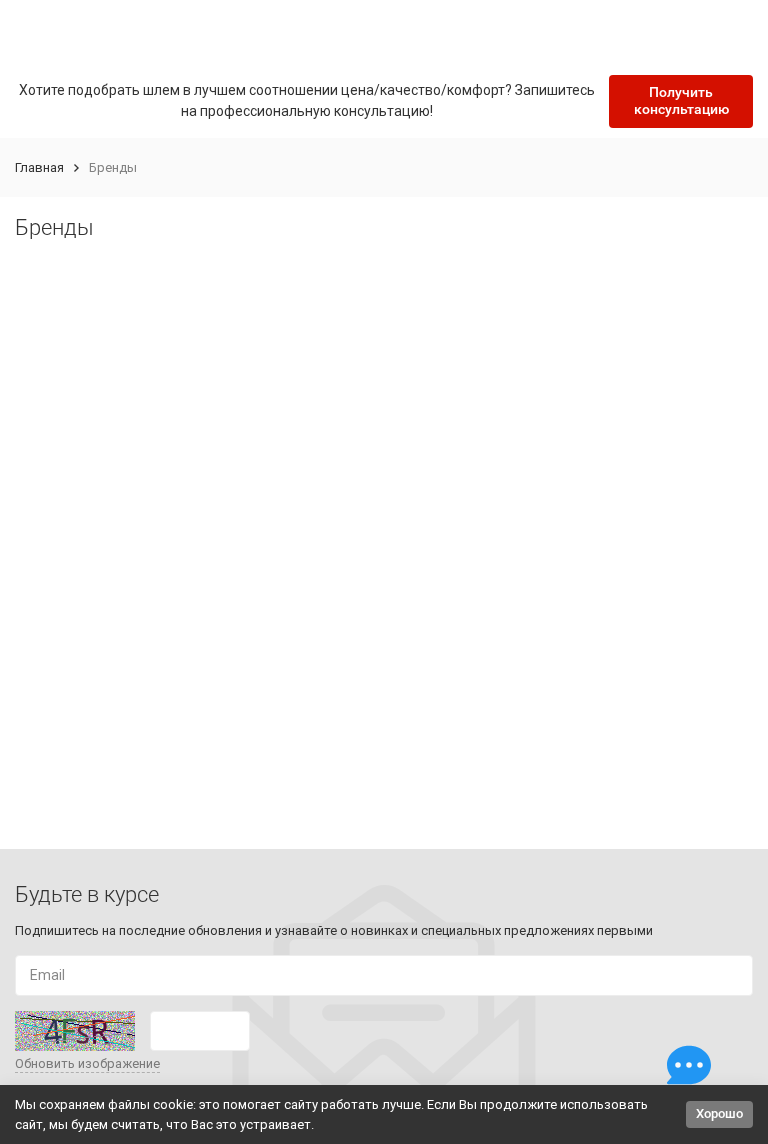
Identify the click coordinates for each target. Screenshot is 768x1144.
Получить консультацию (681, 100)
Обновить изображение (87, 1063)
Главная (39, 167)
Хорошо (719, 1113)
